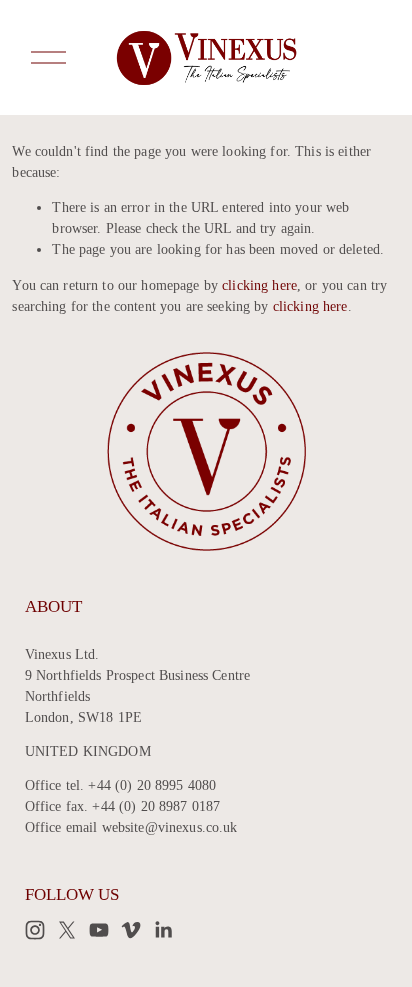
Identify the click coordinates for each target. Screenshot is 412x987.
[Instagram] (35, 930)
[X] (67, 930)
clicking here (259, 285)
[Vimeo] (131, 930)
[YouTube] (99, 930)
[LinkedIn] (163, 930)
